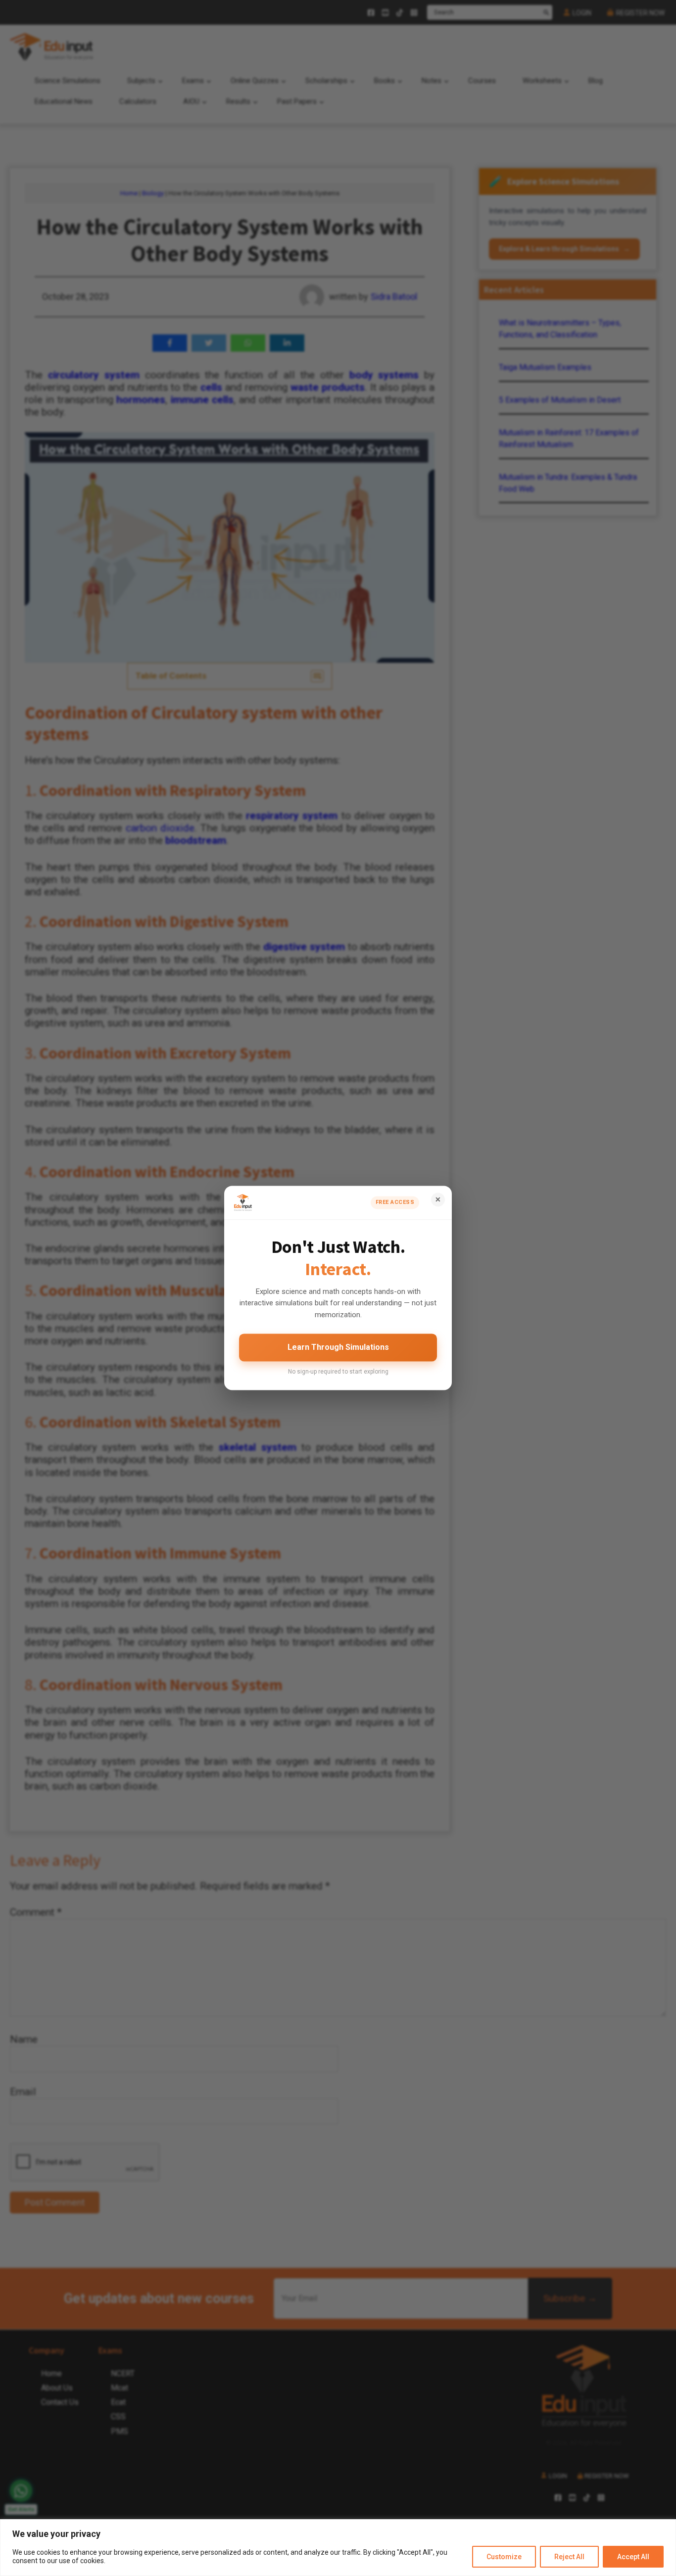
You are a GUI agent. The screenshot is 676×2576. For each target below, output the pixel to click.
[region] (338, 2548)
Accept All (633, 2557)
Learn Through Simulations (338, 1347)
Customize (504, 2557)
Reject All (569, 2557)
